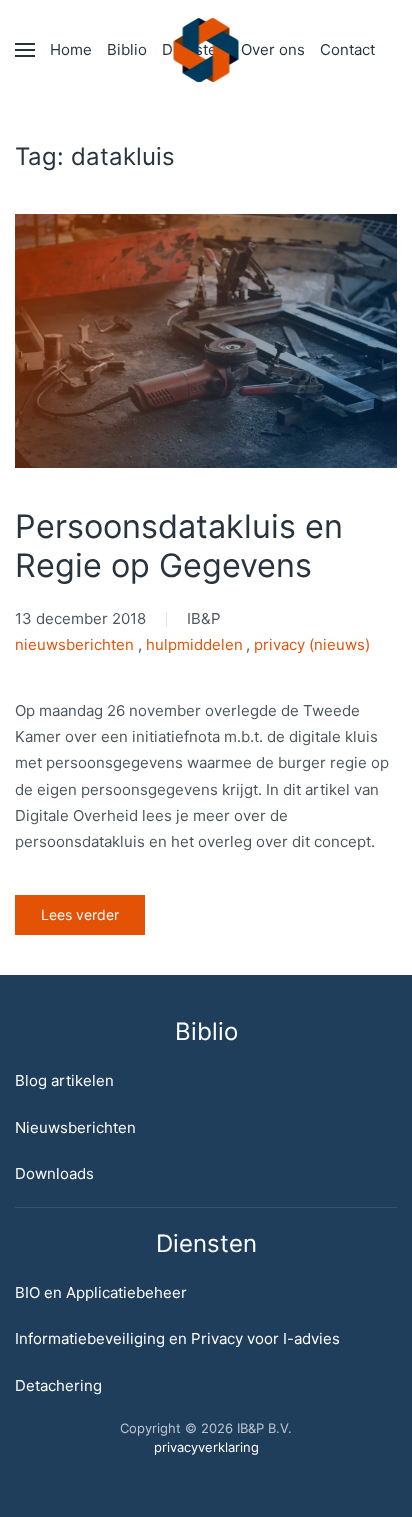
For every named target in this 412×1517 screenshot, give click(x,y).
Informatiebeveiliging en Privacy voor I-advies (177, 1338)
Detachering (58, 1385)
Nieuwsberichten (75, 1127)
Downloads (54, 1173)
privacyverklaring (206, 1447)
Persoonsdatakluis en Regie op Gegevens (179, 546)
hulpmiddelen (194, 644)
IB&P (204, 618)
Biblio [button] (127, 49)
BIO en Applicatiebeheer (101, 1292)
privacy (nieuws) (312, 644)
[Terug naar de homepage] (206, 50)
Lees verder (80, 914)
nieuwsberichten (74, 644)
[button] (25, 50)
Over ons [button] (273, 49)
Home (71, 49)
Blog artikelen (64, 1080)
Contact (347, 49)
